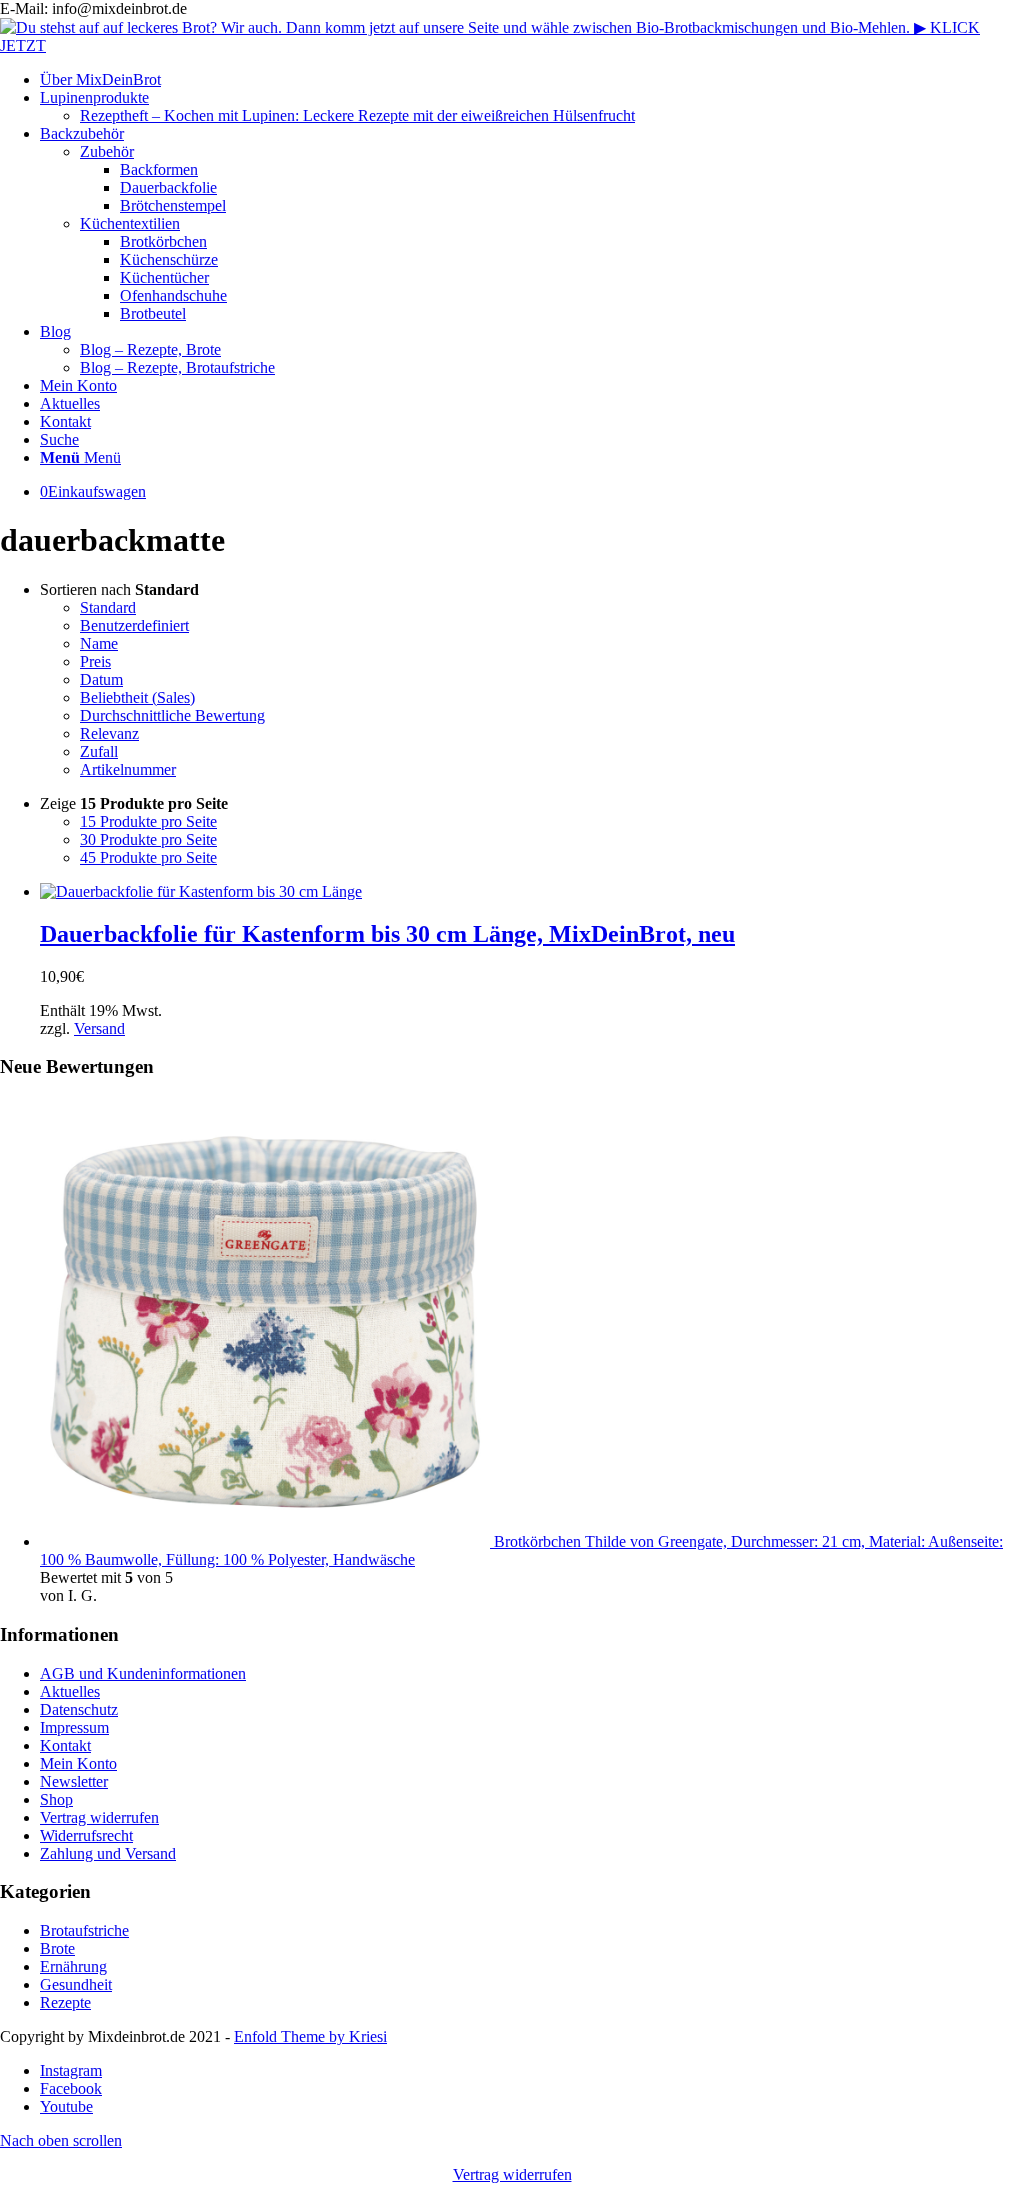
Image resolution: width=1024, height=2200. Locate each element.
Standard (108, 607)
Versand (99, 1028)
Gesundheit (76, 1984)
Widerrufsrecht (86, 1835)
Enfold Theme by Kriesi (310, 2036)
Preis (95, 661)
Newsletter (74, 1781)
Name (99, 643)
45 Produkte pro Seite (148, 857)
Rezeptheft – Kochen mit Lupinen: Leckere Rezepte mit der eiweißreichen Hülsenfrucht (357, 115)
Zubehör (107, 151)
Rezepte (65, 2002)
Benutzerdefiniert (134, 625)
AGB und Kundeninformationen (143, 1673)
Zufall (99, 751)
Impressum (74, 1727)
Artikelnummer (128, 769)
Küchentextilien (130, 223)
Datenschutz (79, 1709)
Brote (57, 1948)
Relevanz (109, 733)
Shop (56, 1799)
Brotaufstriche (84, 1930)
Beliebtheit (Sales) (137, 697)
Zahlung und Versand (108, 1853)
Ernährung (73, 1966)
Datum (101, 679)
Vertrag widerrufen (99, 1817)
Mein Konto (78, 1763)
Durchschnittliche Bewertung (172, 715)
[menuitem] (532, 80)
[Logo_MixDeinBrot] (512, 45)
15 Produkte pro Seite (148, 821)
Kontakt (65, 1745)
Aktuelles (70, 1691)
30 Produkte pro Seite (148, 839)
